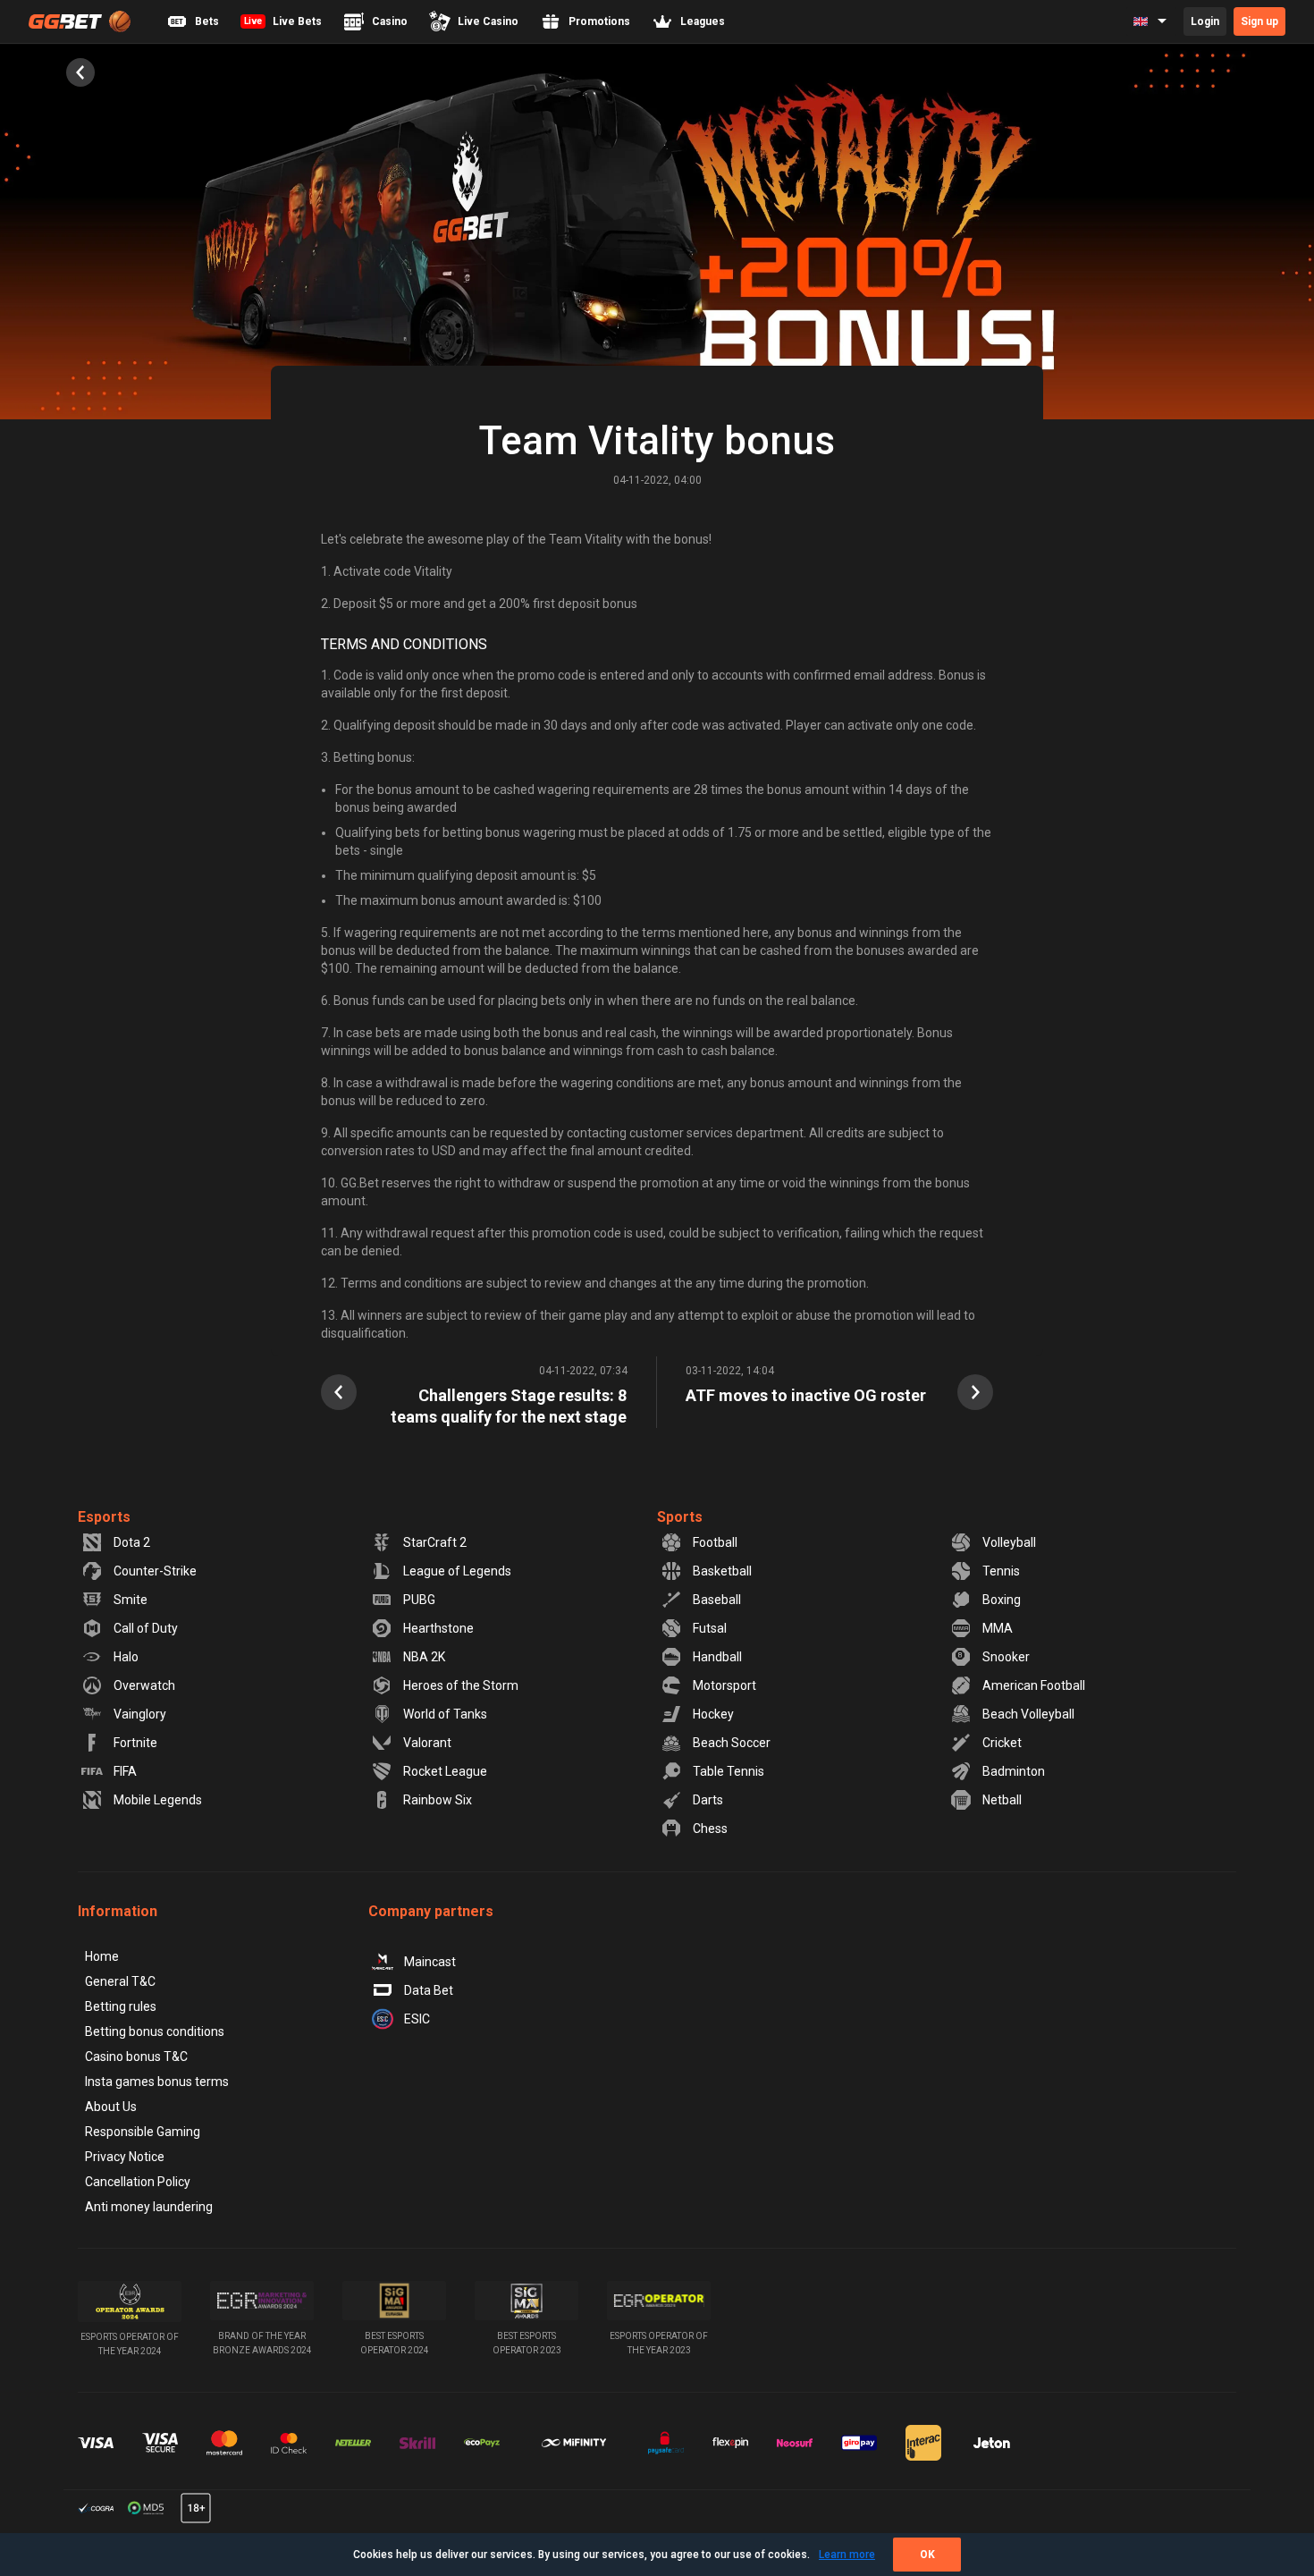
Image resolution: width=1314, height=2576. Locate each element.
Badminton (1014, 1771)
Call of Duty (146, 1628)
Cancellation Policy (138, 2182)
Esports (104, 1517)
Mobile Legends (158, 1800)
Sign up (1259, 21)
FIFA (125, 1771)
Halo (126, 1657)
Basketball (722, 1571)
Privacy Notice (125, 2157)
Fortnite (135, 1743)
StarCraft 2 (435, 1542)
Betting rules (121, 2006)
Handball (717, 1657)
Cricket (1002, 1743)
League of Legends (457, 1571)
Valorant (427, 1743)
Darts (708, 1800)
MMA (998, 1628)
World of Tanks (445, 1714)
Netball (1002, 1800)
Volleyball (1009, 1542)
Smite (131, 1600)
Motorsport (724, 1685)
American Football (1034, 1685)
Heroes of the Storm (461, 1685)
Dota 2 (132, 1542)
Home (102, 1956)
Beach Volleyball (1028, 1714)
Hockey (713, 1714)
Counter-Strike (155, 1571)
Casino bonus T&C (136, 2057)
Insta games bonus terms (157, 2082)
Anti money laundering (149, 2207)
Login (1205, 21)
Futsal (710, 1628)
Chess (710, 1829)
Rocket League (445, 1771)
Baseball (717, 1600)
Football (715, 1542)
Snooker (1006, 1657)
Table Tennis (729, 1771)
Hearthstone (438, 1628)
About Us (111, 2107)
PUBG (419, 1600)
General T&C (120, 1981)
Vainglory (140, 1714)
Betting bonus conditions (155, 2031)
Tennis (1001, 1571)
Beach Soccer (732, 1743)
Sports (680, 1517)
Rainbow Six (438, 1800)
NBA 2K (424, 1657)
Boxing (1002, 1600)
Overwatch (144, 1685)
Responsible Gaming (143, 2132)
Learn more (847, 2555)
